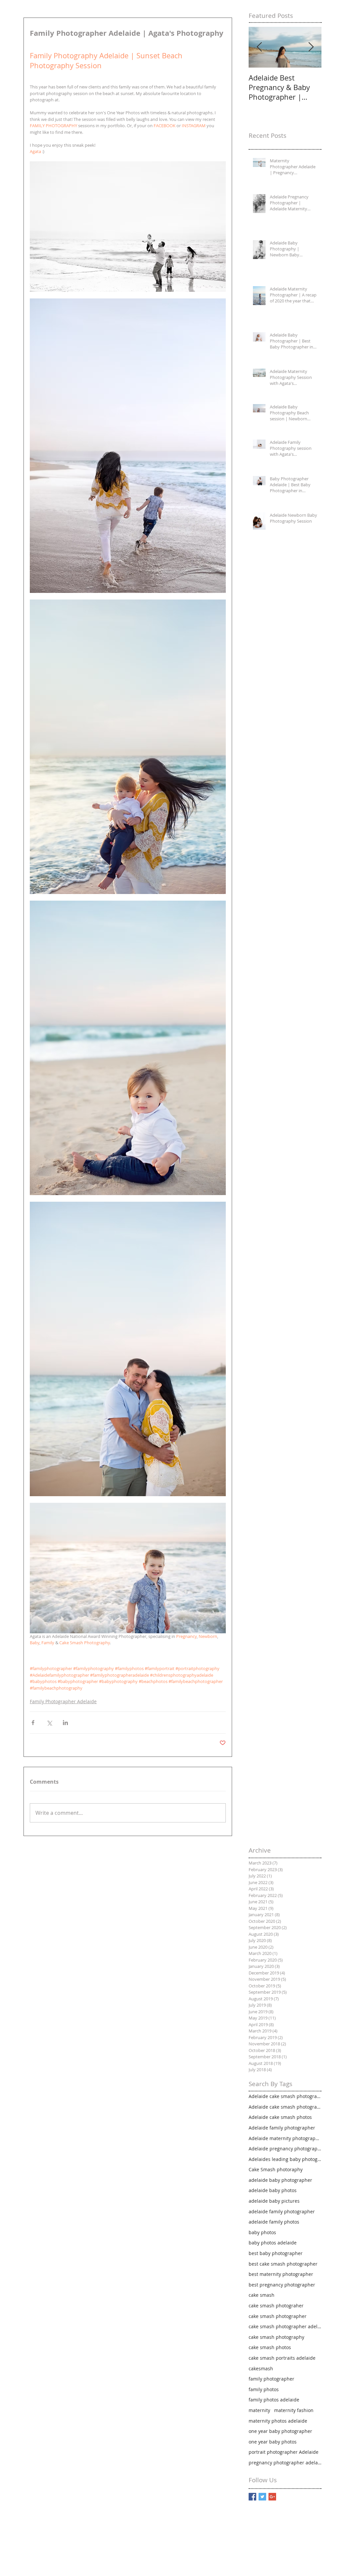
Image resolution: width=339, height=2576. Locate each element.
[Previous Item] (259, 47)
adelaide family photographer (282, 2211)
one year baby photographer (280, 2431)
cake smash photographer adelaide (285, 2326)
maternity (259, 2410)
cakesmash (261, 2368)
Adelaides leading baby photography (285, 2159)
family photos (264, 2389)
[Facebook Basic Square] (252, 2497)
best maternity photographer (281, 2274)
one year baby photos (273, 2442)
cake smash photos (270, 2347)
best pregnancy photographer (282, 2285)
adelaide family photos (274, 2222)
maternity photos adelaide (278, 2421)
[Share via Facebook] (33, 1723)
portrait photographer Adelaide (284, 2452)
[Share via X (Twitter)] (49, 1723)
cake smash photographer (278, 2316)
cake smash (262, 2295)
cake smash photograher (276, 2306)
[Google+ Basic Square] (272, 2497)
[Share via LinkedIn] (65, 1723)
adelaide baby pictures (274, 2201)
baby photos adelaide (273, 2243)
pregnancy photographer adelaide (285, 2463)
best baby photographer (276, 2253)
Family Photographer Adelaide (63, 1701)
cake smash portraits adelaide (282, 2358)
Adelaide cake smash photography (285, 2107)
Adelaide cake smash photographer (285, 2096)
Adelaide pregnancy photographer (285, 2149)
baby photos (262, 2232)
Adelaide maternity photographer (285, 2138)
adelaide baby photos (273, 2190)
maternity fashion (294, 2410)
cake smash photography (276, 2337)
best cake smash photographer (283, 2264)
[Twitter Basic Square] (262, 2497)
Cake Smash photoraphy (276, 2169)
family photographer (271, 2379)
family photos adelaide (274, 2400)
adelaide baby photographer (280, 2180)
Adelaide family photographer (282, 2128)
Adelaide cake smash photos (280, 2117)
